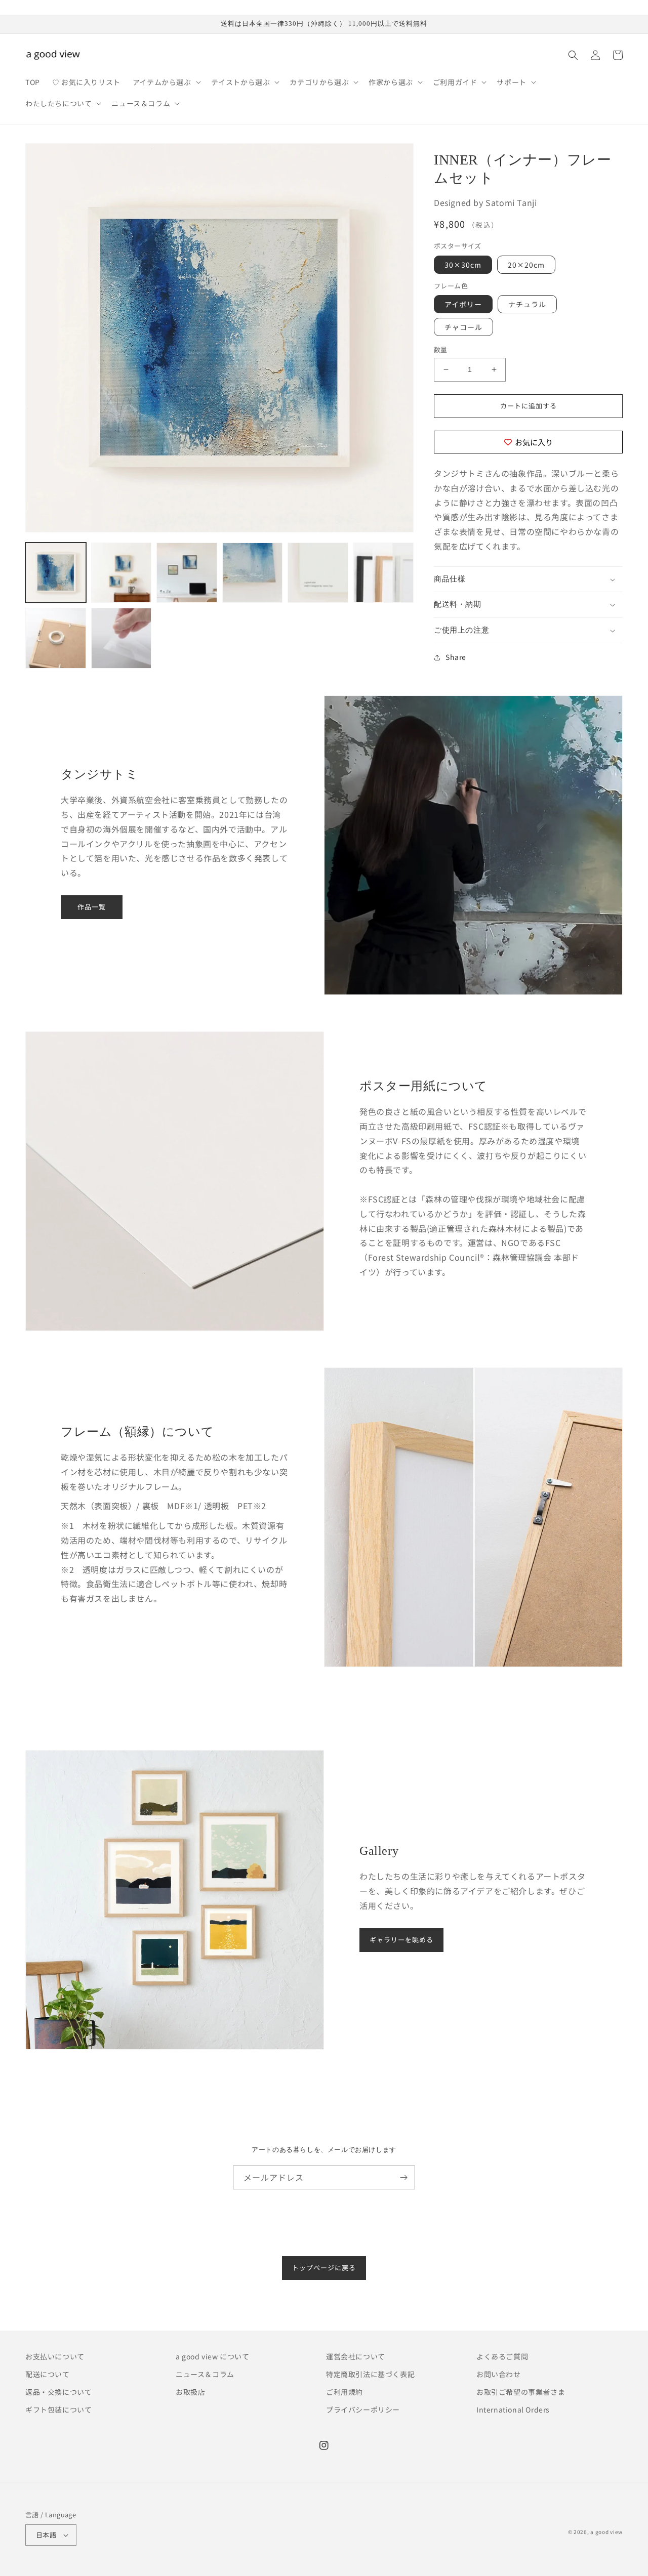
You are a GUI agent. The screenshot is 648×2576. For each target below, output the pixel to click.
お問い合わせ (499, 2374)
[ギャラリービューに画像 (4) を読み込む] (253, 573)
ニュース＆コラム (205, 2374)
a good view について (213, 2356)
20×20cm (526, 265)
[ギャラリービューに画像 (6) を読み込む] (384, 573)
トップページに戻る (324, 2268)
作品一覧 (92, 907)
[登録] (403, 2177)
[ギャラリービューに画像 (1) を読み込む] (56, 573)
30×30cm (463, 265)
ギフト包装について (58, 2409)
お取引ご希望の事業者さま (521, 2392)
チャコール (463, 327)
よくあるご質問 (502, 2356)
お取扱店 (190, 2392)
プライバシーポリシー (363, 2409)
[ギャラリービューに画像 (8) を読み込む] (121, 638)
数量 (441, 349)
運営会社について (356, 2356)
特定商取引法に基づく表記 (370, 2374)
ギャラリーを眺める (401, 1940)
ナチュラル (527, 304)
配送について (48, 2374)
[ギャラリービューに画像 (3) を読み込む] (187, 573)
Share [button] (456, 657)
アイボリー (463, 304)
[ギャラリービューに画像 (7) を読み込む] (56, 638)
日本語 (46, 2535)
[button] (166, 82)
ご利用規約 (345, 2392)
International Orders (513, 2409)
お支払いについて (55, 2356)
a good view (606, 2532)
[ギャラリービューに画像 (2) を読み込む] (121, 573)
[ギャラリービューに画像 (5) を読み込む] (318, 573)
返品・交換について (58, 2392)
